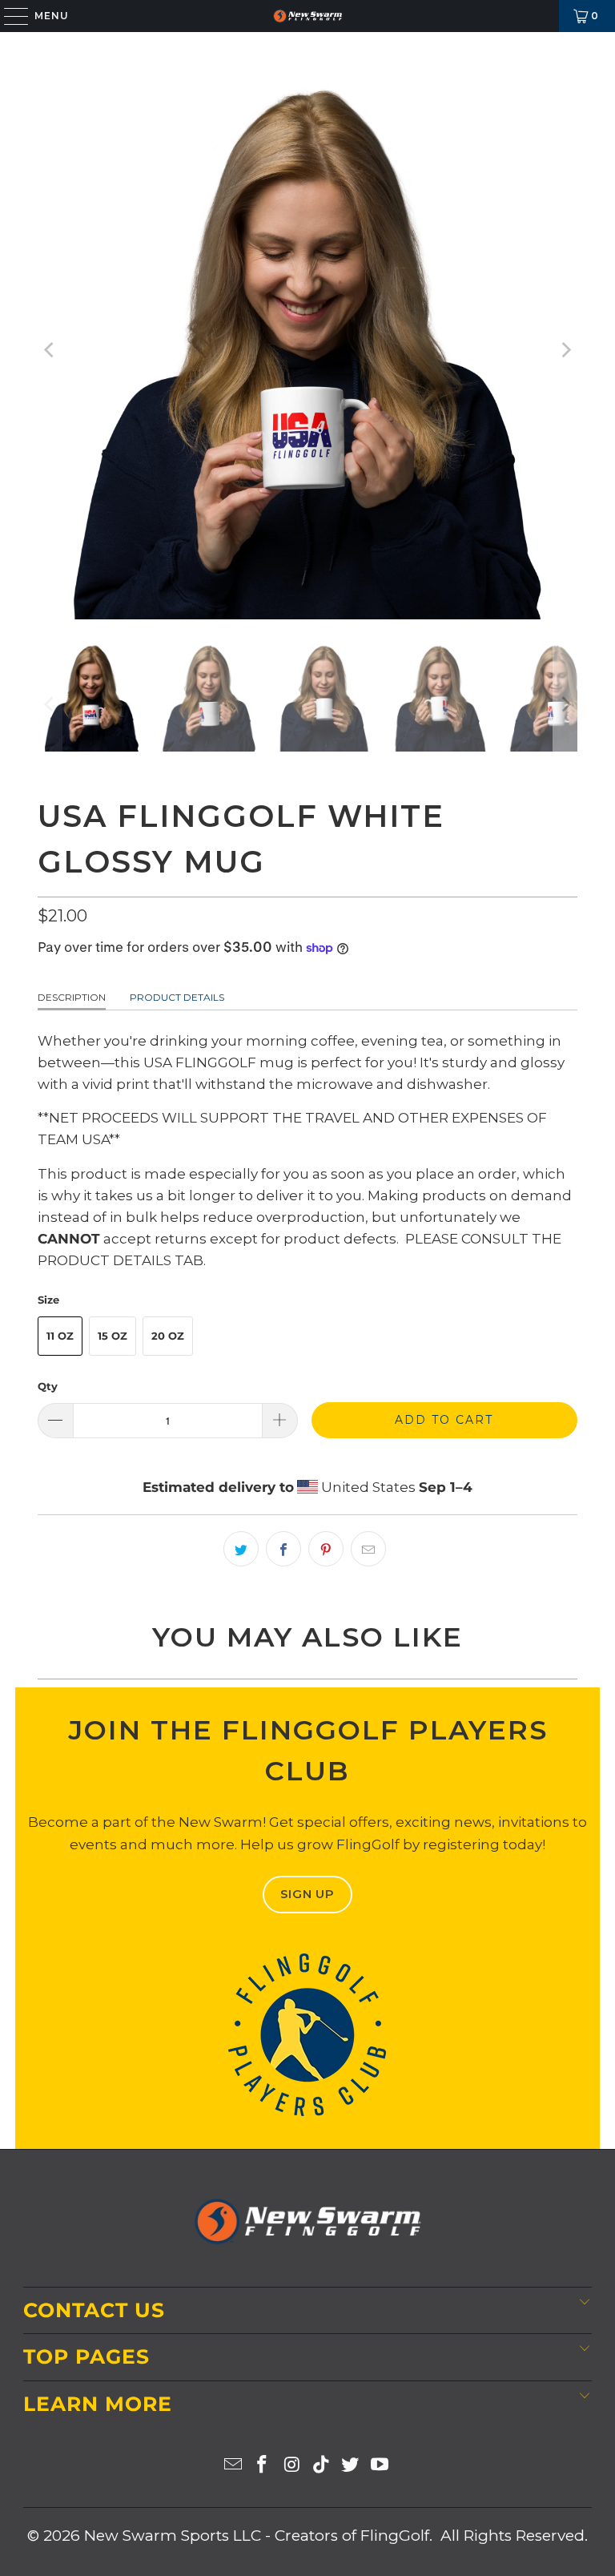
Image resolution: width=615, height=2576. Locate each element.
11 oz (60, 1336)
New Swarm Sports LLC (173, 2536)
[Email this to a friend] (368, 1549)
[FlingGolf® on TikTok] (322, 2466)
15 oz (113, 1336)
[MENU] (9, 16)
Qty (48, 1386)
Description (72, 997)
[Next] (565, 350)
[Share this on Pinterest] (326, 1549)
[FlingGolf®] (307, 16)
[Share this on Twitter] (241, 1549)
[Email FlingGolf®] (233, 2466)
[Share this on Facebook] (283, 1549)
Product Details (177, 997)
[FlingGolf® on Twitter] (351, 2466)
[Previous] (50, 350)
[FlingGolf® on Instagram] (292, 2466)
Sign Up (307, 1894)
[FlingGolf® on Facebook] (263, 2466)
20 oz (168, 1336)
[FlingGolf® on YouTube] (380, 2466)
